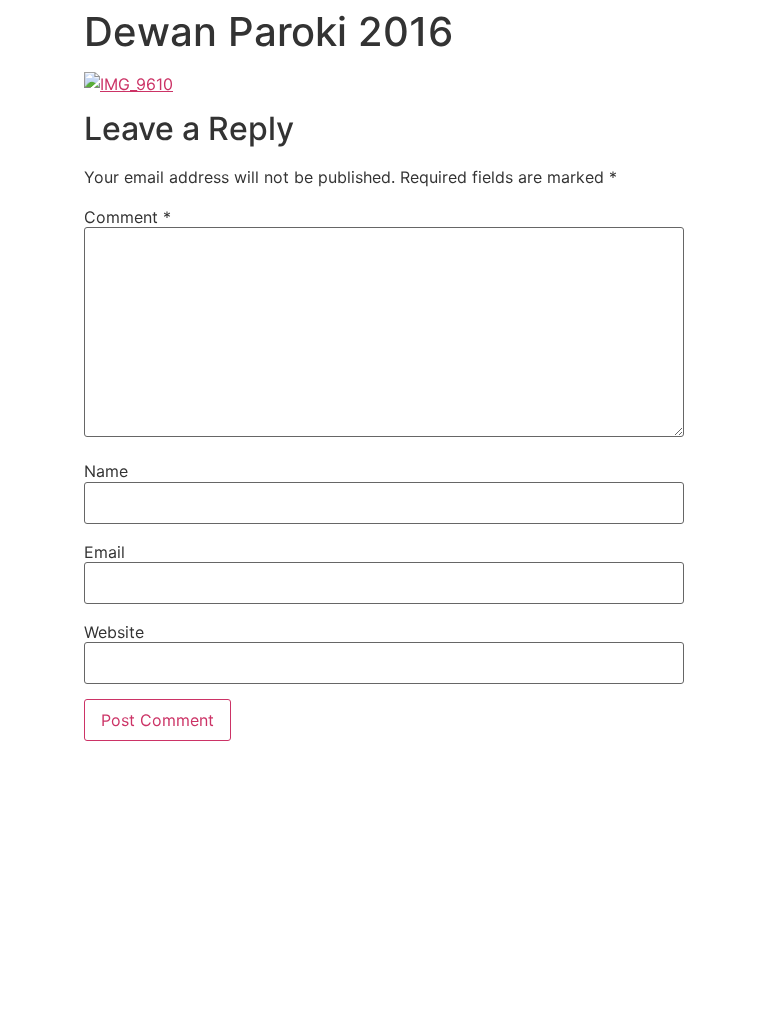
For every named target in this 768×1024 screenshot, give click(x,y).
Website (114, 632)
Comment (127, 217)
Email (104, 552)
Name (106, 471)
